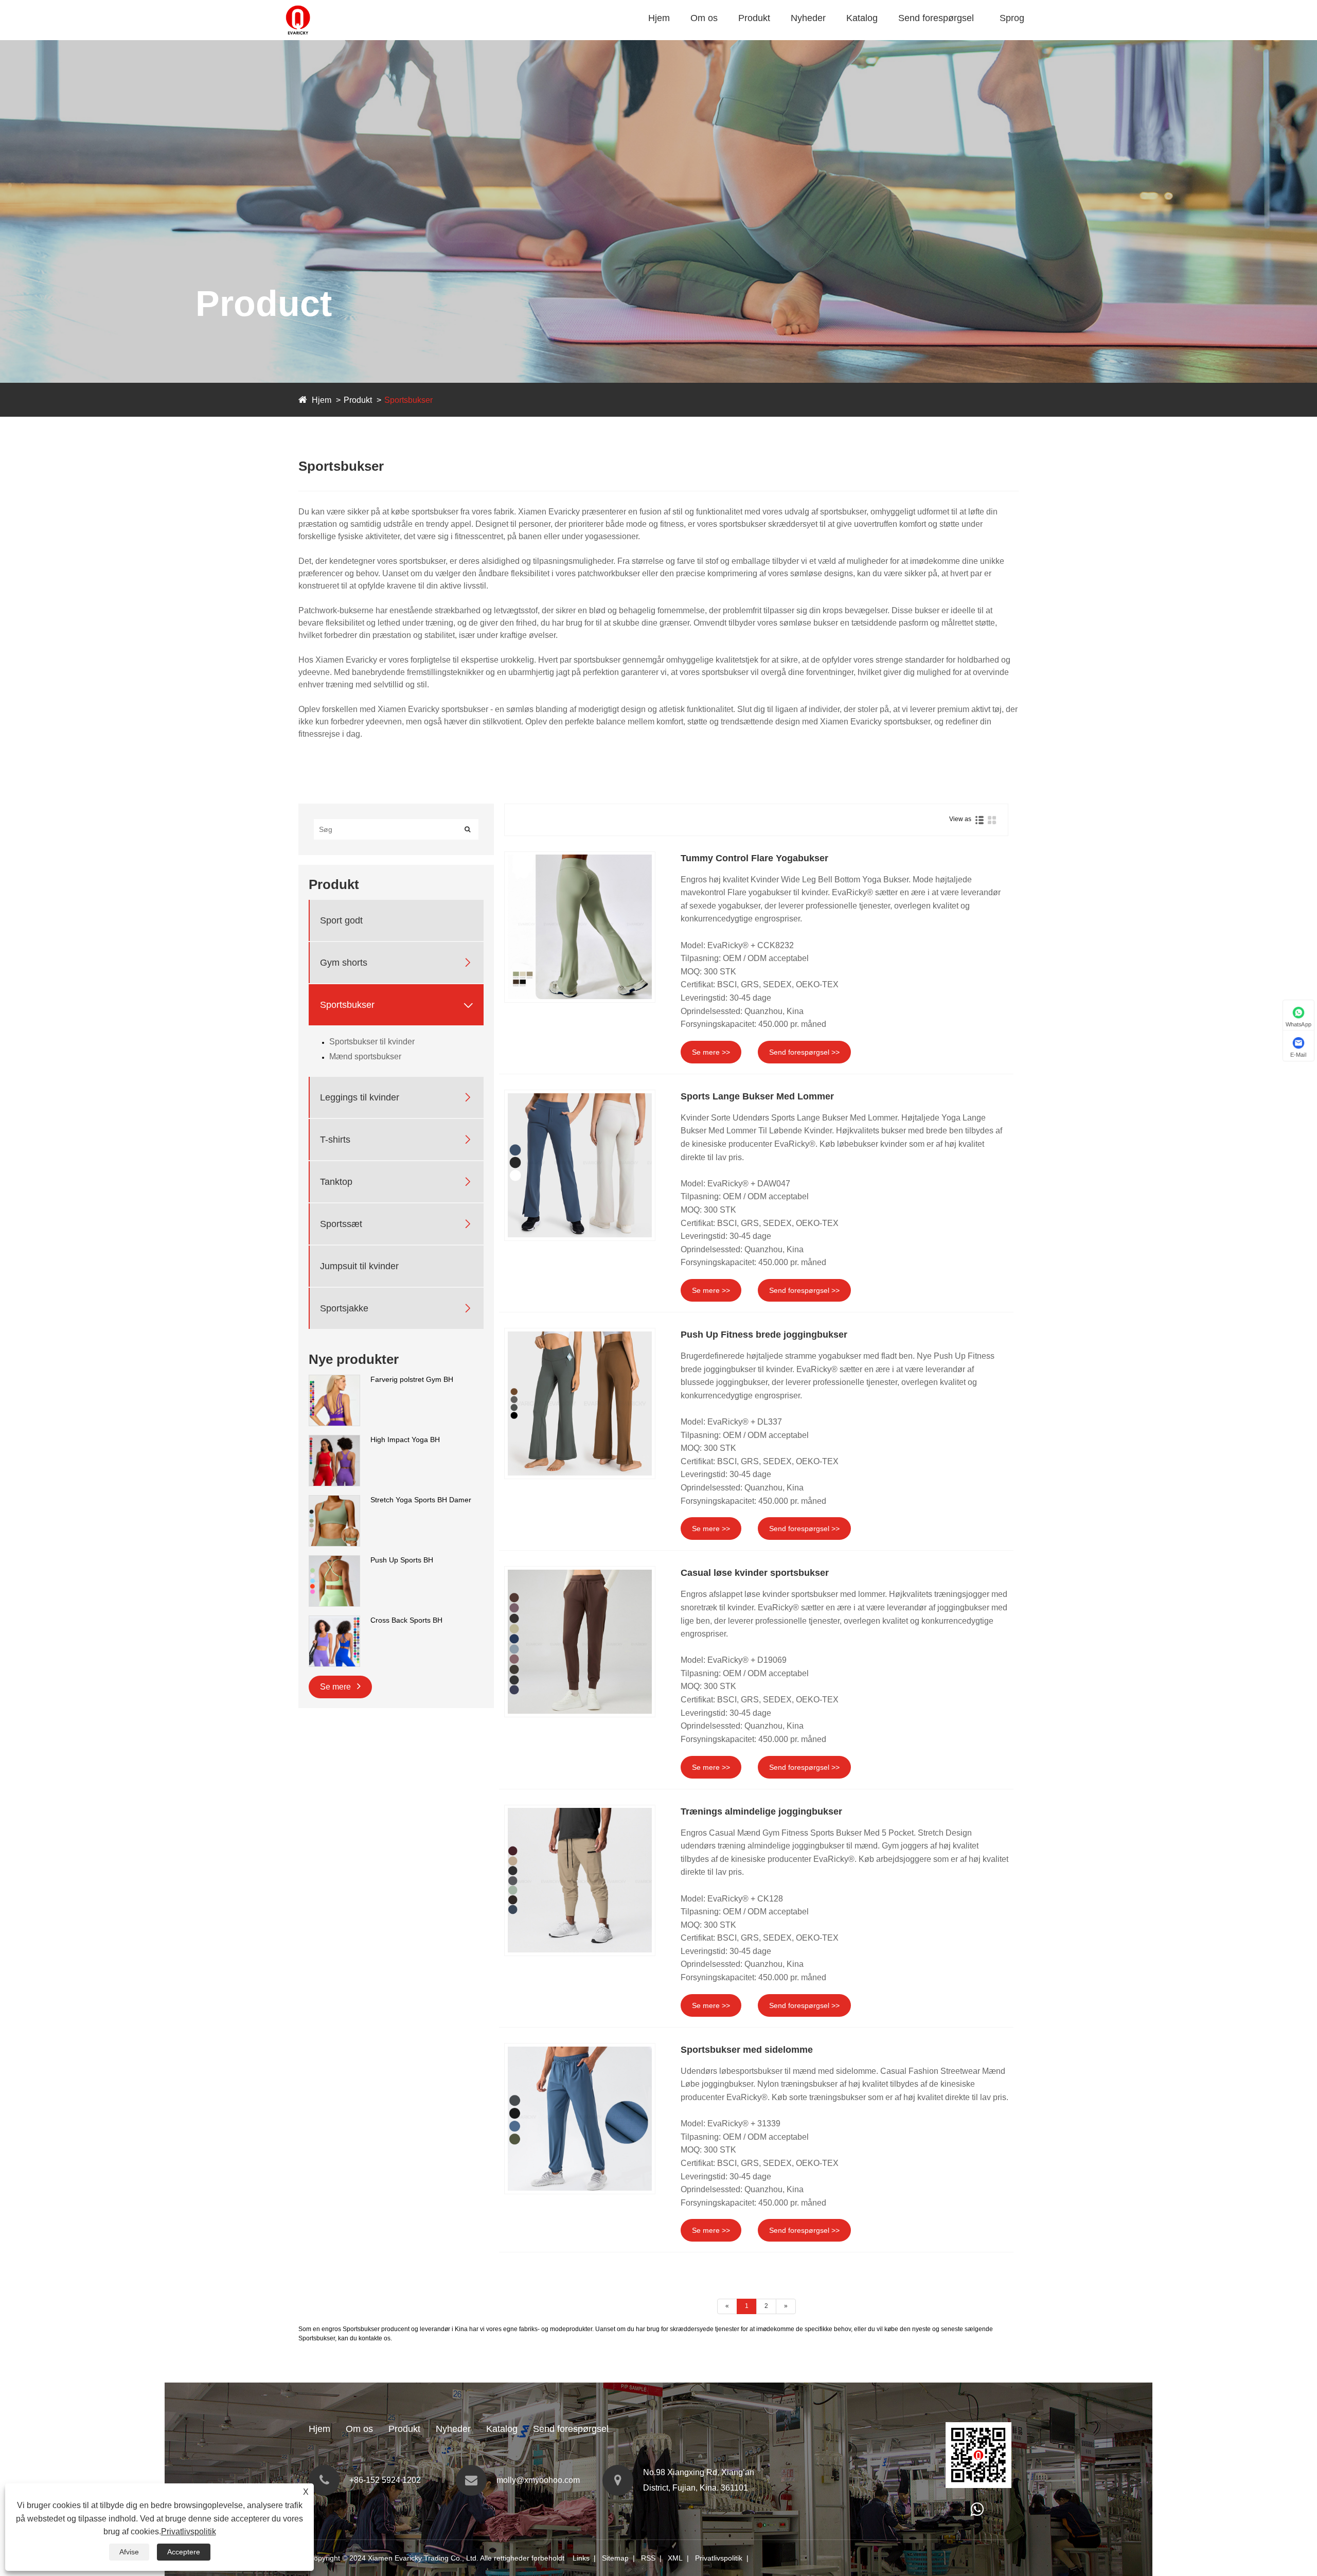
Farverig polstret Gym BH (412, 1379)
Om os (704, 18)
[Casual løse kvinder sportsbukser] (580, 1642)
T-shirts (335, 1139)
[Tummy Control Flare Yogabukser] (580, 927)
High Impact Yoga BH (405, 1440)
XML (675, 2558)
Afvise (129, 2552)
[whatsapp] (977, 2512)
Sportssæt (341, 1223)
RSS (648, 2558)
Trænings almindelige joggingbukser (761, 1811)
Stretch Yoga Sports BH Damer (421, 1500)
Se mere (336, 1687)
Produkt (754, 18)
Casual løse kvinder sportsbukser (755, 1573)
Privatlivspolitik (719, 2558)
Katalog (862, 18)
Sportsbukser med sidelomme (747, 2050)
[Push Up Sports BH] (334, 1560)
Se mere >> (711, 1052)
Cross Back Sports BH (406, 1620)
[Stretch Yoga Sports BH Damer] (334, 1500)
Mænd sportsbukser (365, 1056)
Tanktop (336, 1181)
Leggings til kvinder (360, 1097)
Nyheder (808, 18)
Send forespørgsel (936, 18)
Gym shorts (761, 37)
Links (581, 2558)
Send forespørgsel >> (804, 1052)
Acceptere (184, 2552)
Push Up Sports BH (402, 1560)
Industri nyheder (823, 38)
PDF (857, 38)
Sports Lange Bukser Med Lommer (757, 1096)
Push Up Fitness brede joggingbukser (764, 1335)
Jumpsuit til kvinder (359, 1266)
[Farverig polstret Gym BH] (334, 1380)
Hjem (659, 18)
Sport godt (760, 38)
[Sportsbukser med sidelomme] (580, 2119)
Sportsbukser (776, 35)
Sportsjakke (344, 1308)
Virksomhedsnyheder (830, 37)
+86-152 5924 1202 (385, 2480)
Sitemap (615, 2558)
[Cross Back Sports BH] (334, 1621)
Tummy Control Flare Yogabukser (754, 858)
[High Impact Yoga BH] (334, 1440)
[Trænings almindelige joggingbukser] (580, 1880)
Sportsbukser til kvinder (372, 1042)
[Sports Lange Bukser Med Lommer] (580, 1165)
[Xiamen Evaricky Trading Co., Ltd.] (298, 5)
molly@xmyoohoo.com (538, 2480)
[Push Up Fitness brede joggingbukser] (580, 1404)
